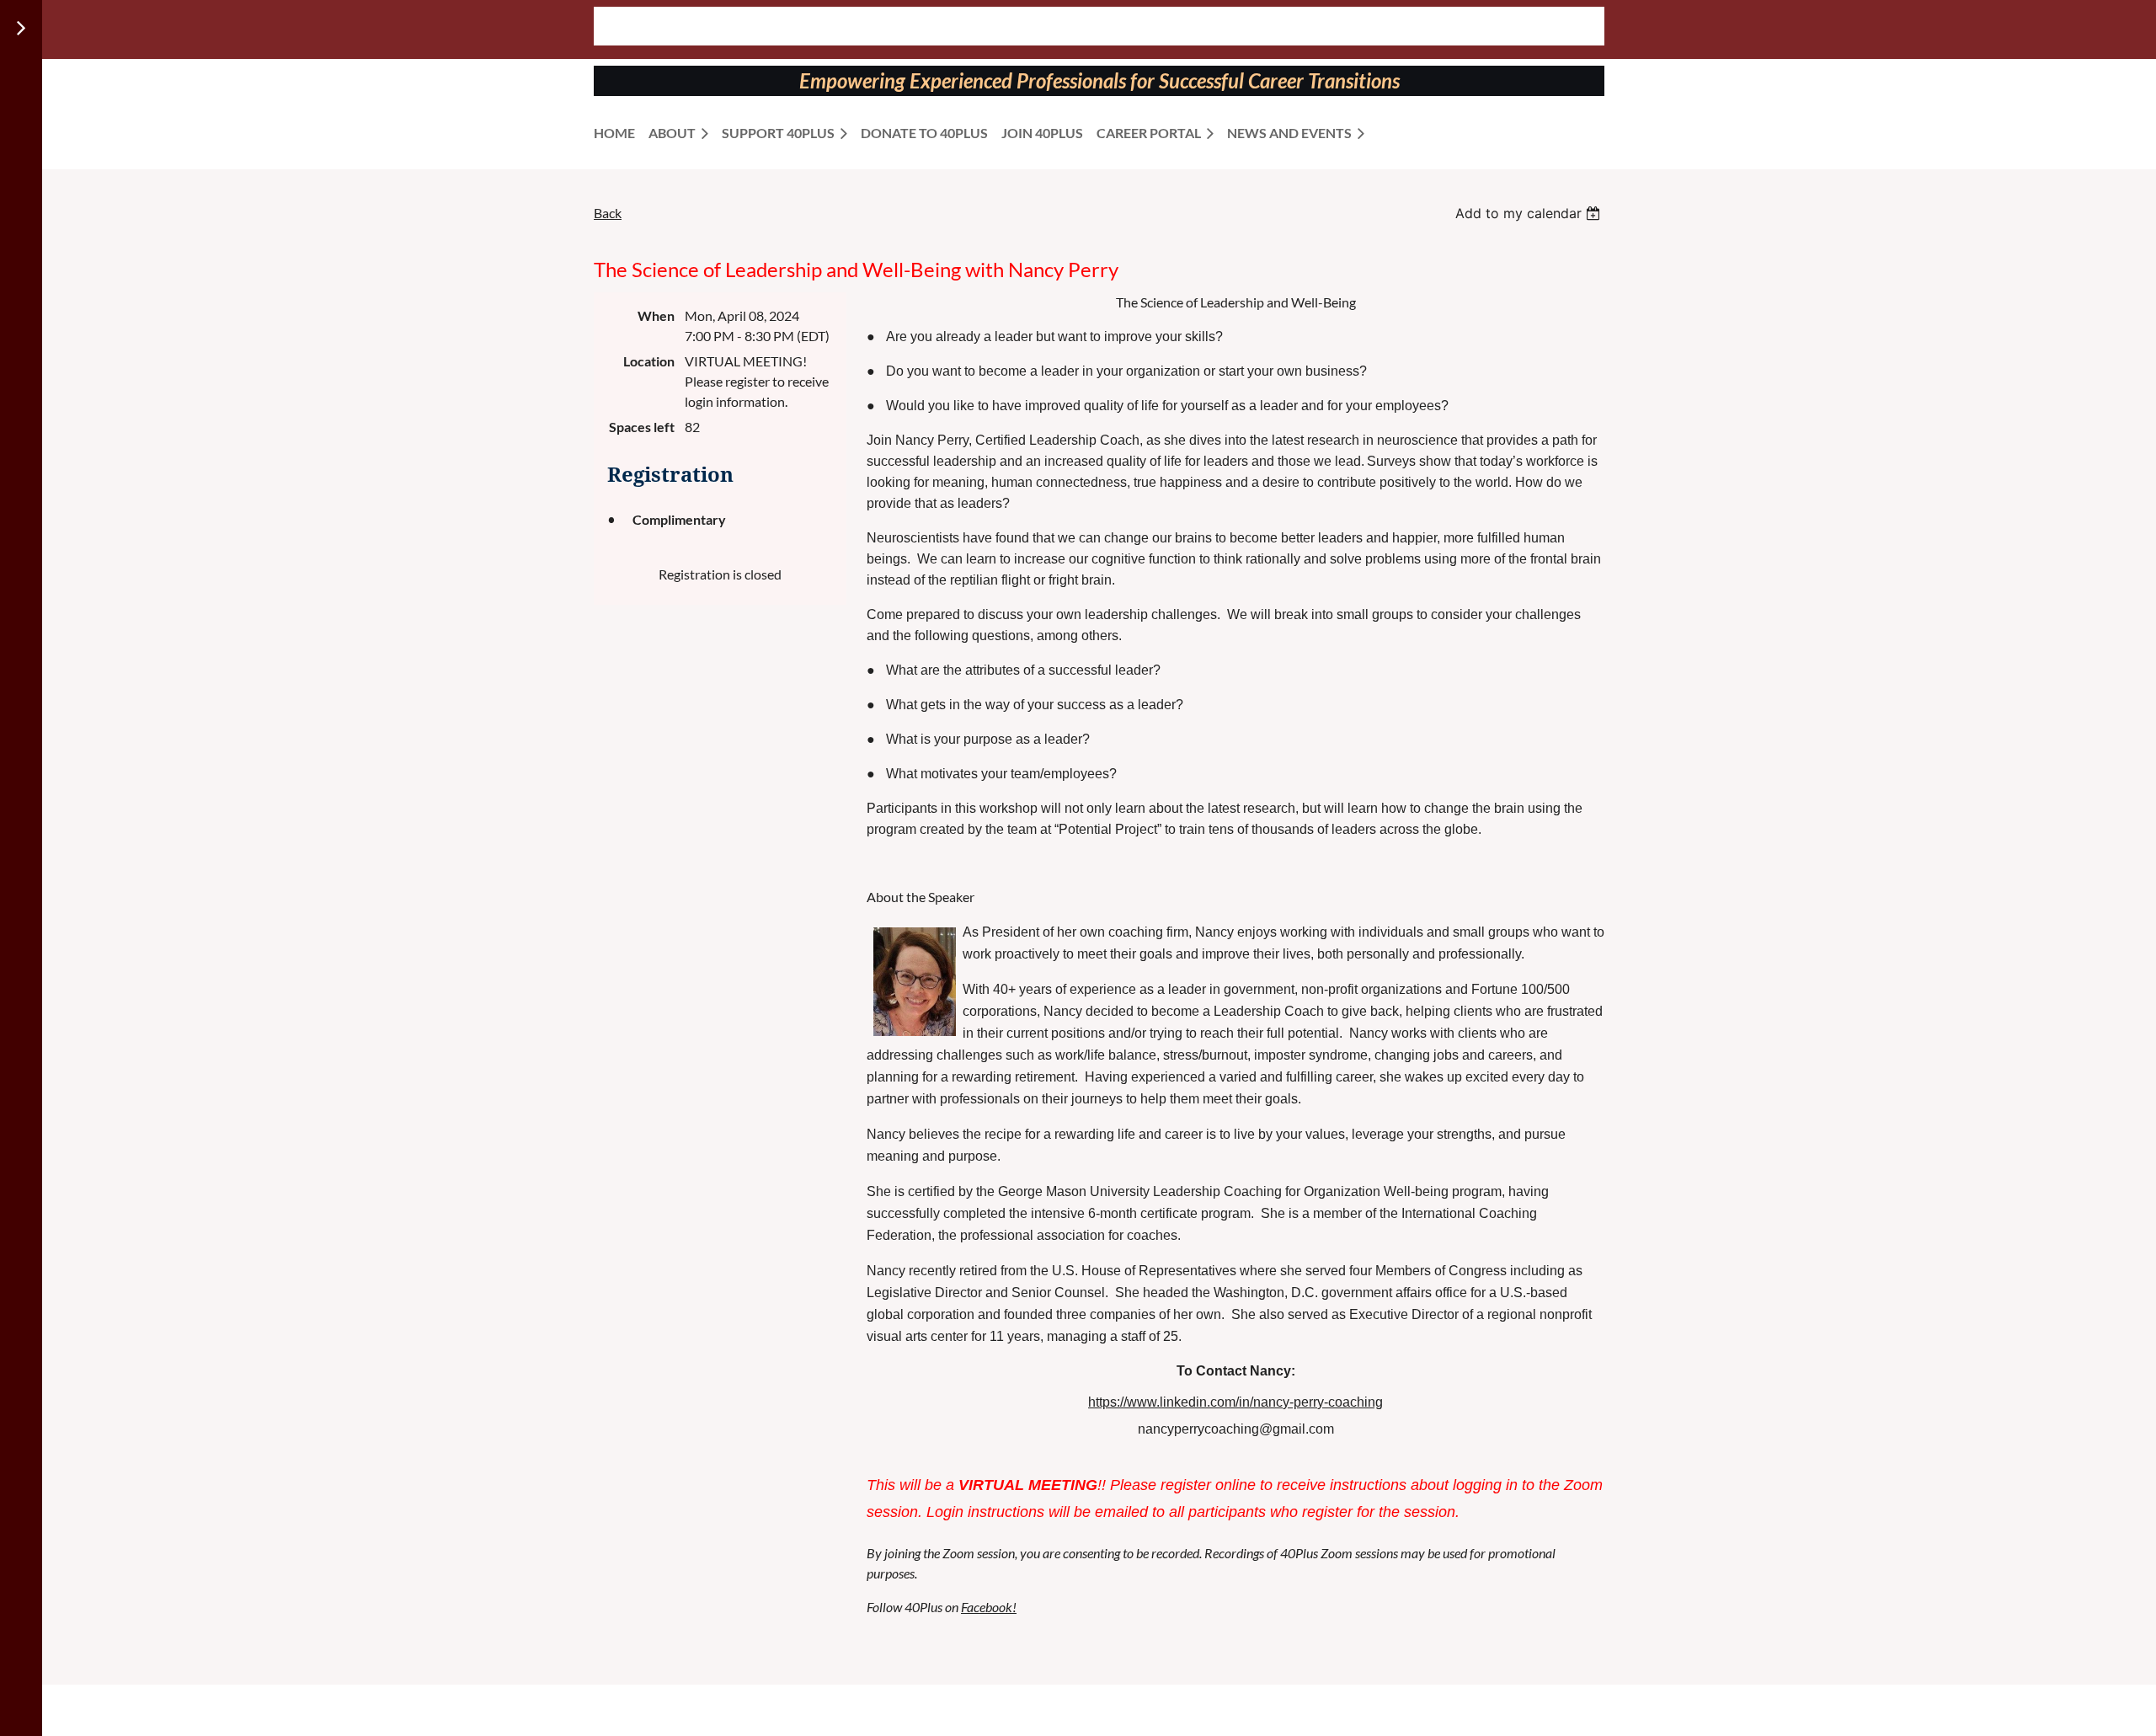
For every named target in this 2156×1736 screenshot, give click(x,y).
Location (649, 361)
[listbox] (1530, 213)
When (656, 315)
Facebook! (989, 1607)
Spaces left (642, 427)
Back (608, 213)
